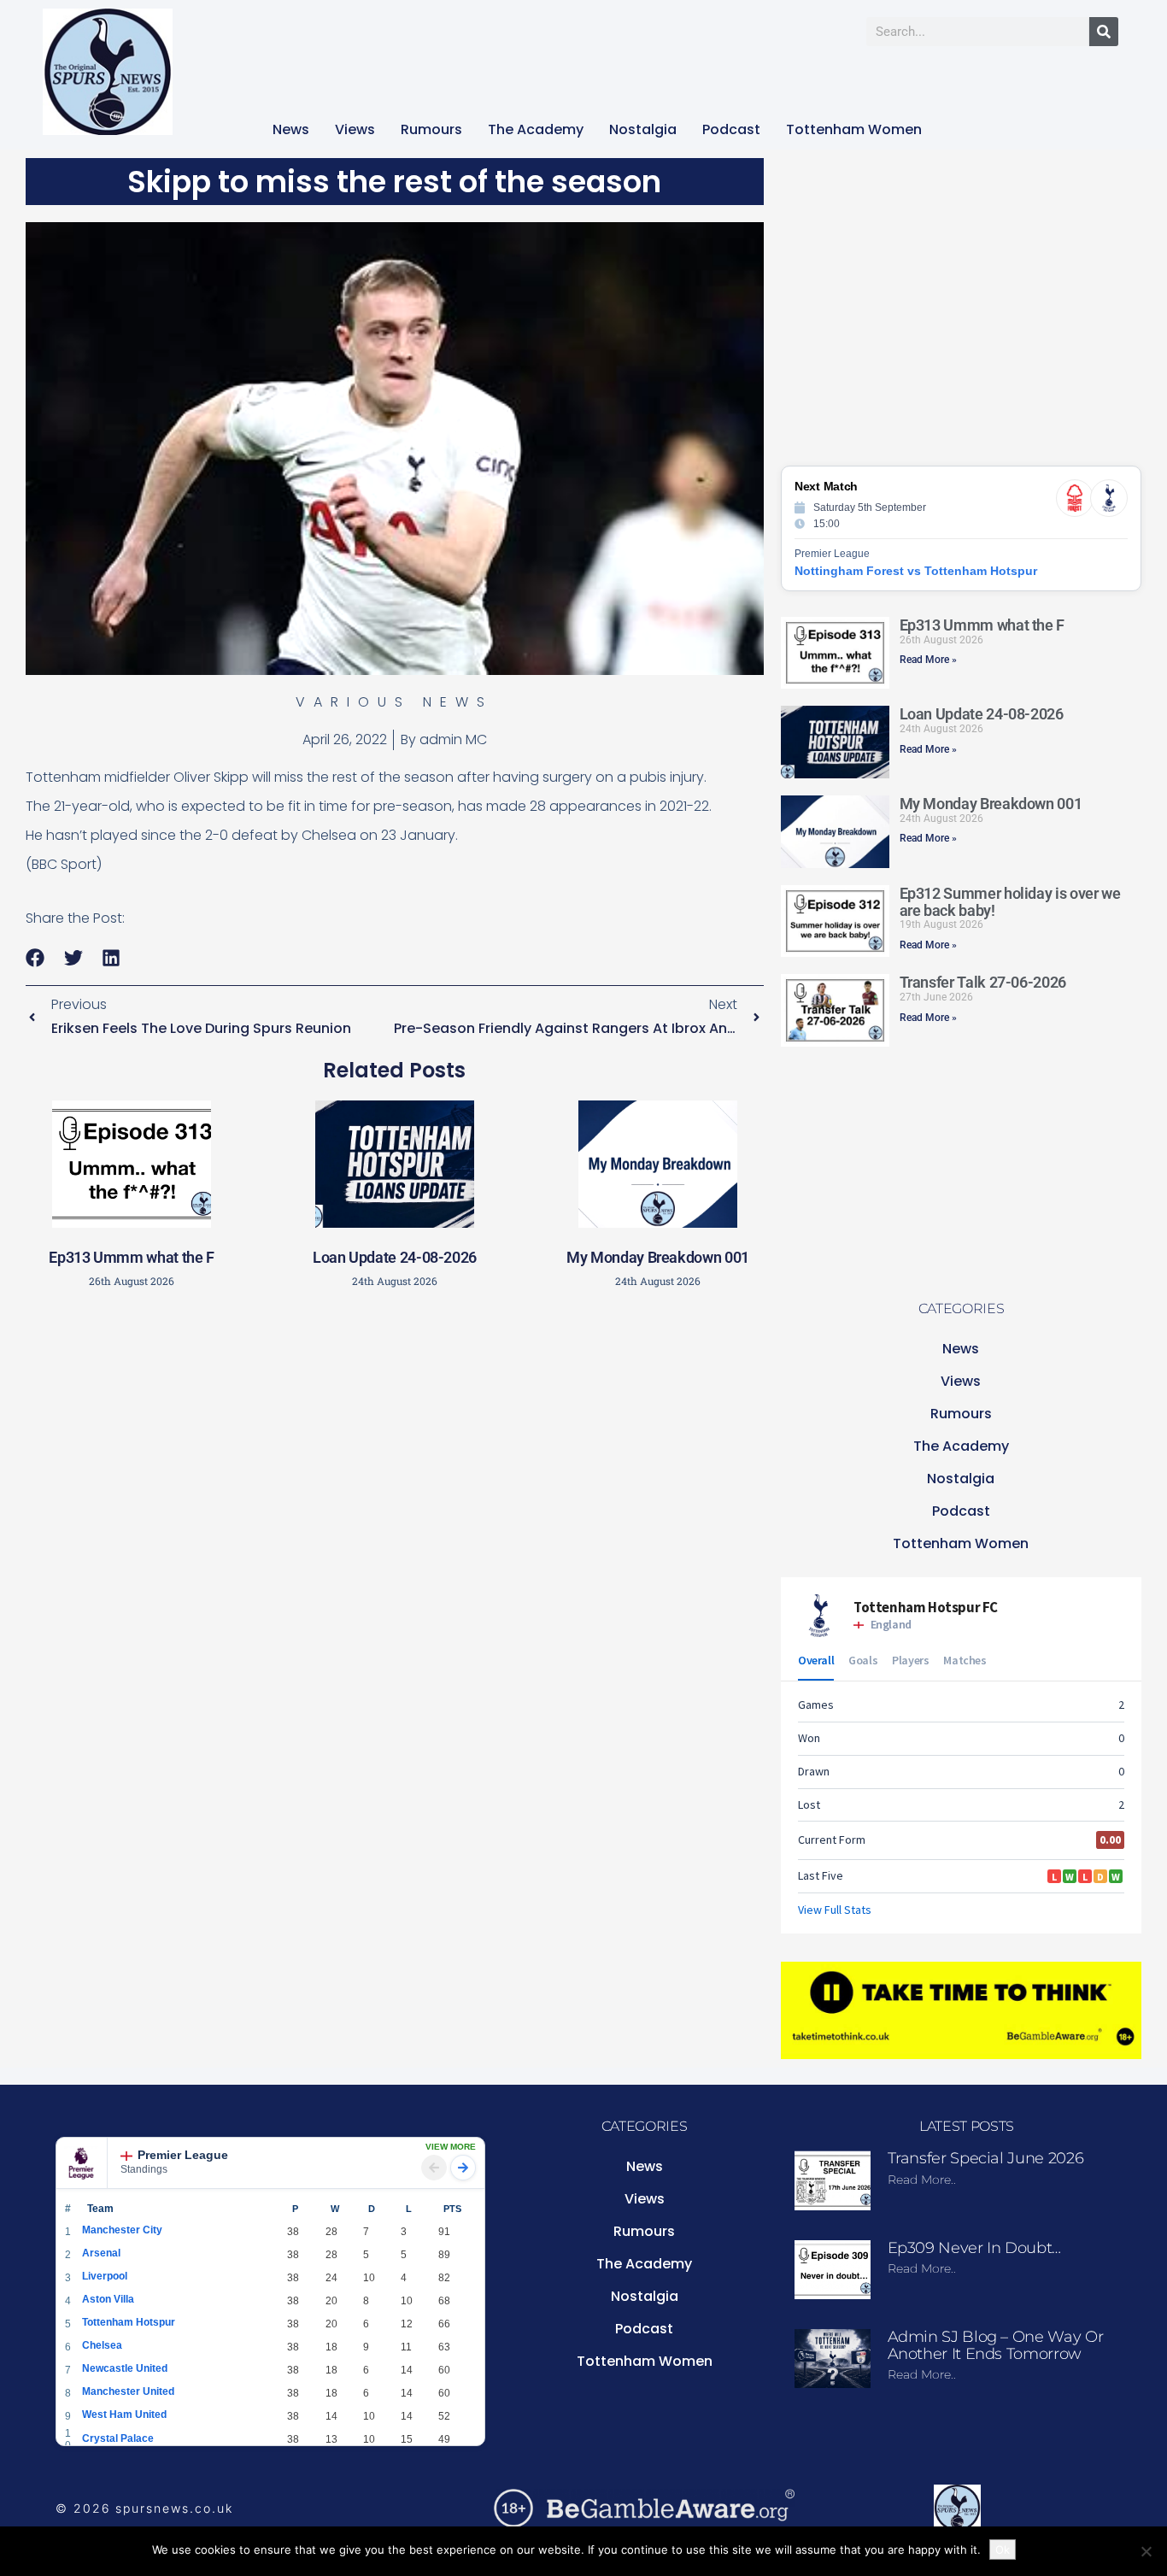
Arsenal (101, 2253)
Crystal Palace (118, 2438)
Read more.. (922, 2180)
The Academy (536, 129)
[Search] (1104, 32)
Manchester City (122, 2230)
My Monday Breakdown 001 (658, 1257)
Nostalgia (643, 129)
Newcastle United (125, 2368)
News (291, 129)
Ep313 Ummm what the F (131, 1257)
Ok (1003, 2550)
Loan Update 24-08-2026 (395, 1257)
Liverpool (105, 2276)
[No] (1146, 2551)
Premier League (183, 2155)
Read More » (928, 660)
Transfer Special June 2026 (986, 2158)
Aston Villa (108, 2299)
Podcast (731, 129)
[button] (35, 958)
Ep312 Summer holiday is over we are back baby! (1010, 902)
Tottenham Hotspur (129, 2322)
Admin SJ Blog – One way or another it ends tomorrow (996, 2345)
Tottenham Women (854, 129)
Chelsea (102, 2345)
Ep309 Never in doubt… (974, 2248)
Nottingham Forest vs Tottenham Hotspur (916, 571)
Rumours (431, 129)
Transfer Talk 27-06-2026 (983, 982)
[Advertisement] (395, 1423)
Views (355, 129)
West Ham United (124, 2415)
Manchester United (128, 2391)
